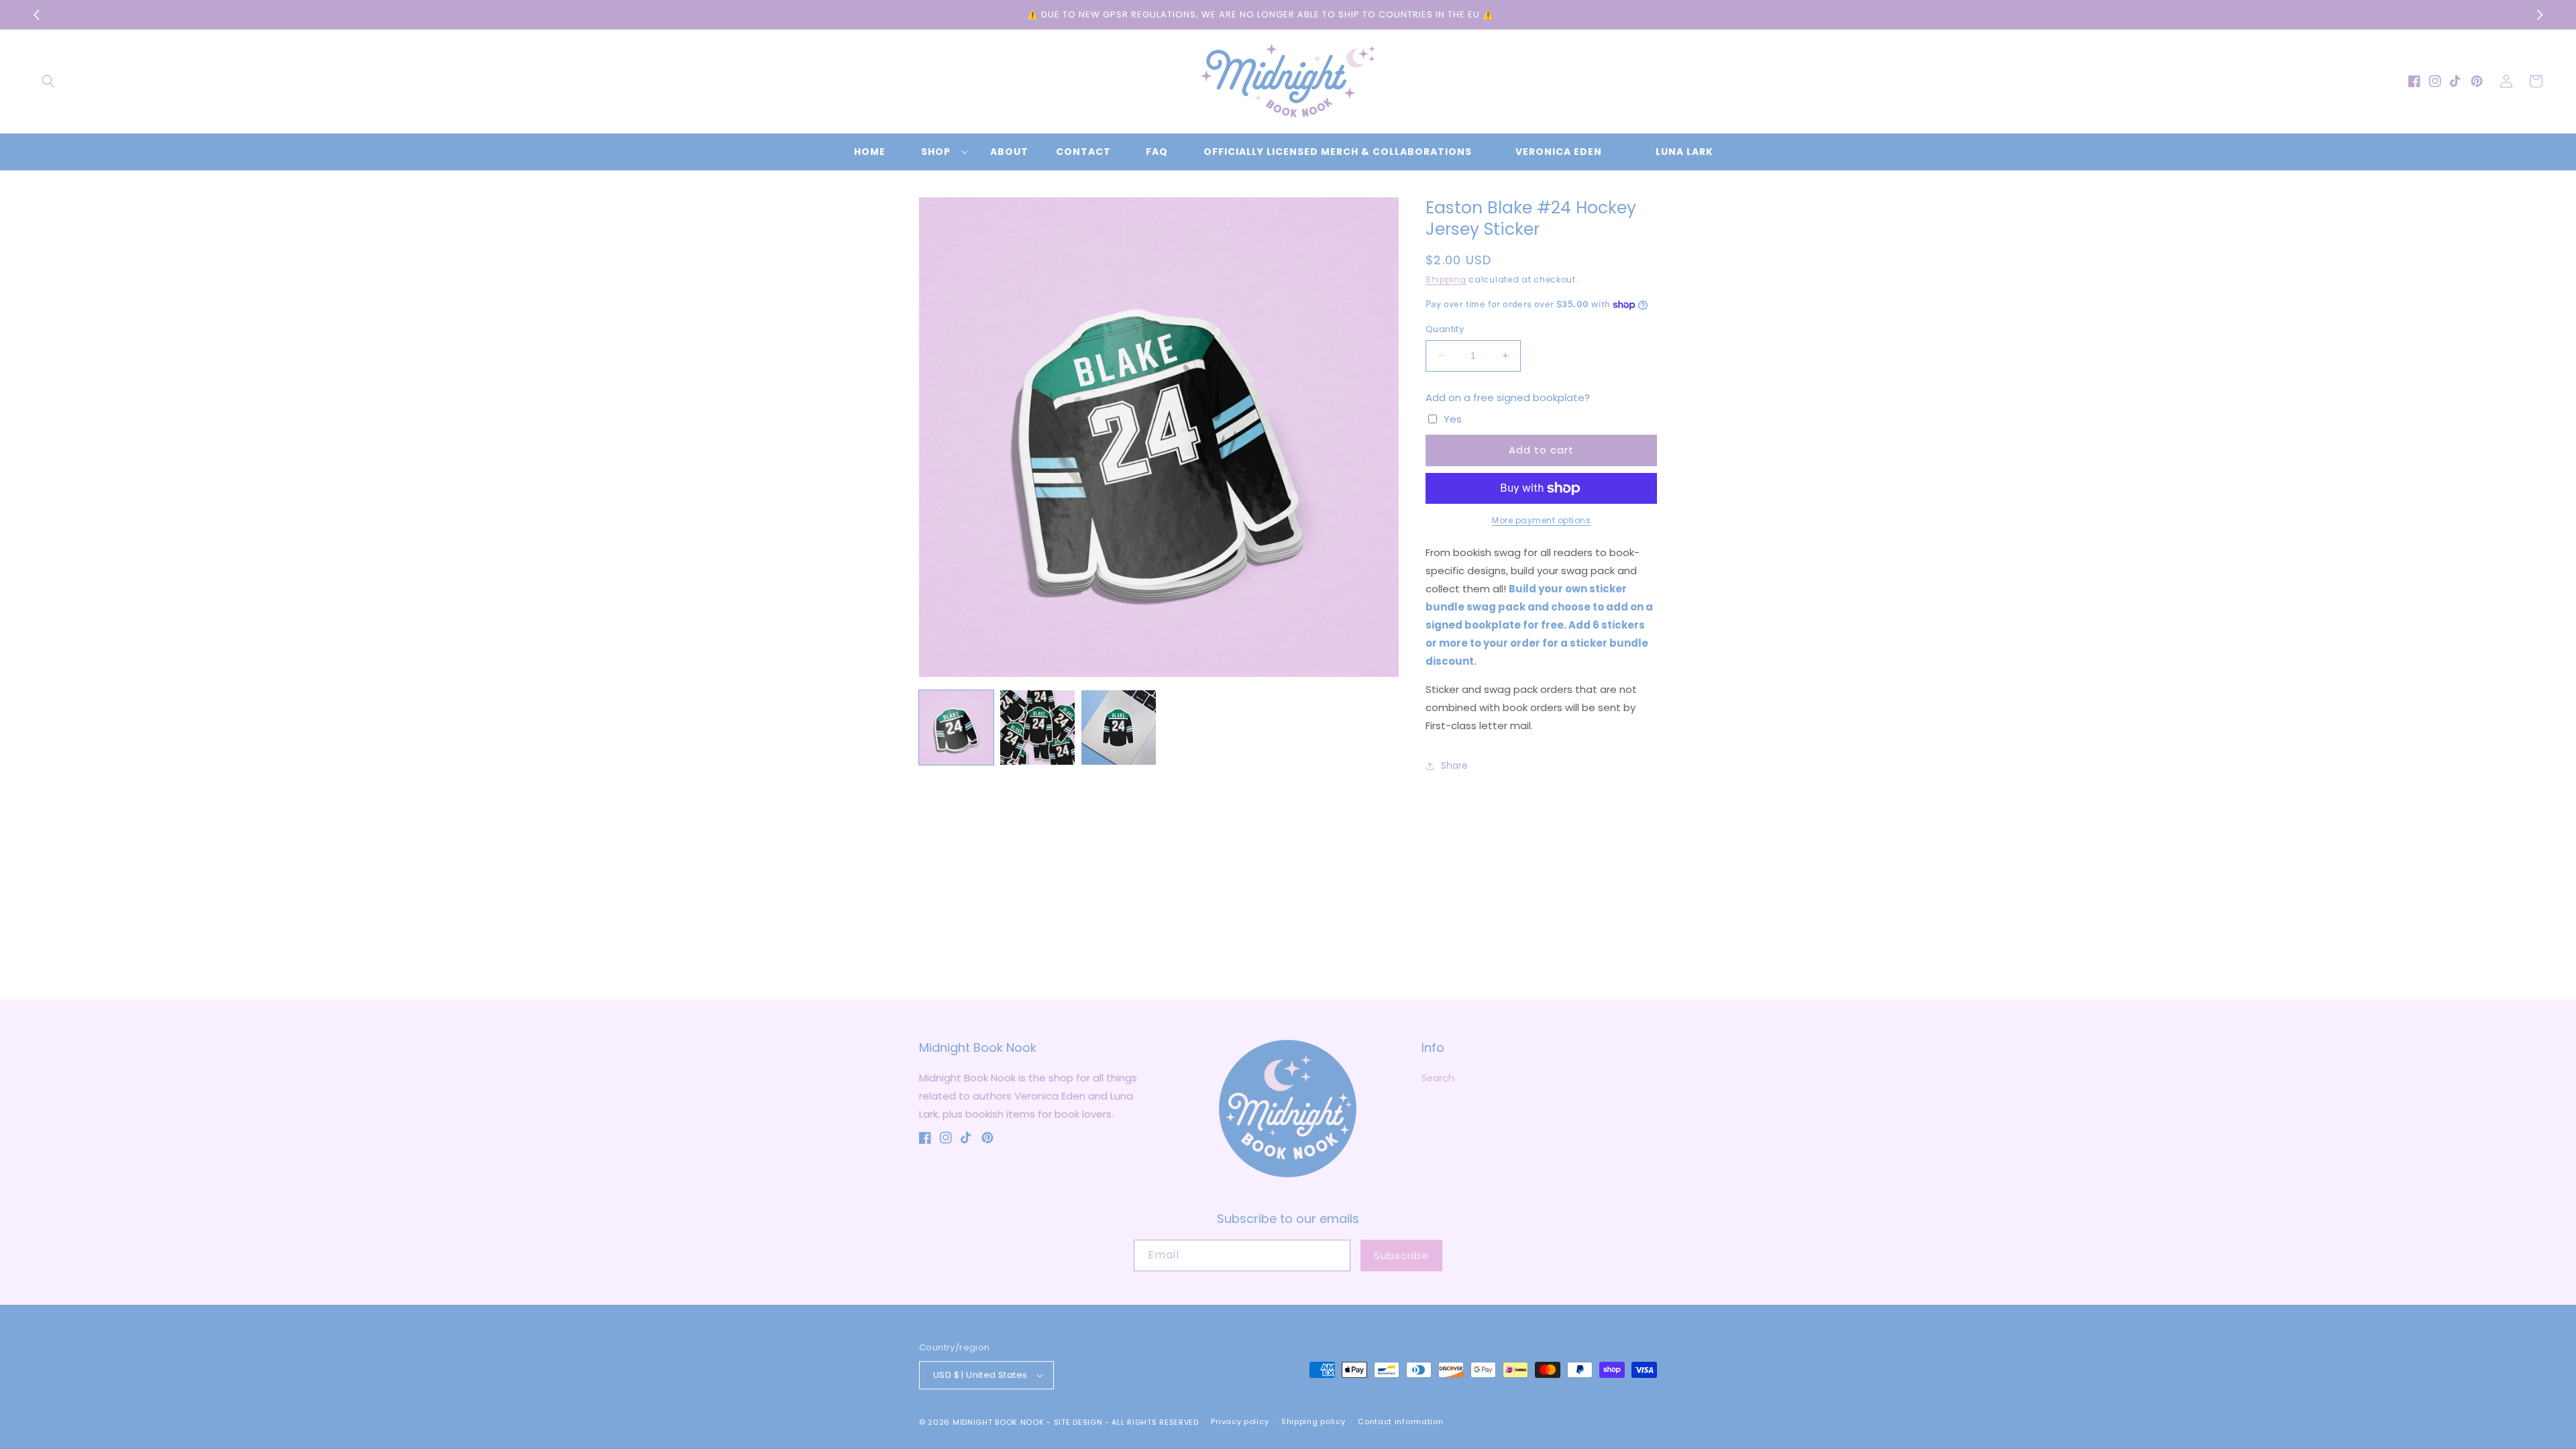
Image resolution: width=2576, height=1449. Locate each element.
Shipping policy (1313, 1421)
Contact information (1400, 1421)
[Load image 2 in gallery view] (1037, 728)
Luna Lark (1684, 152)
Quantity (1445, 329)
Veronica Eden (1559, 152)
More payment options (1541, 520)
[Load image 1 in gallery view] (956, 728)
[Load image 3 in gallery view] (1119, 728)
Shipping (1446, 279)
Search (1438, 1078)
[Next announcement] (2540, 15)
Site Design (1078, 1422)
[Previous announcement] (36, 15)
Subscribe (1401, 1255)
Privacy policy (1240, 1421)
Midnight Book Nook (999, 1422)
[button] (48, 81)
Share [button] (1454, 765)
